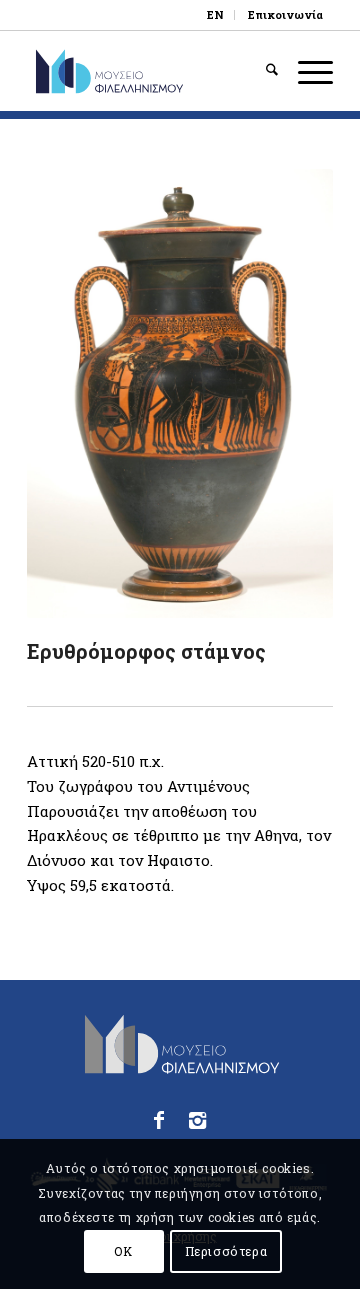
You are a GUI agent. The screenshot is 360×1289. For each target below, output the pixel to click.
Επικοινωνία (285, 14)
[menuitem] (216, 15)
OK (123, 1251)
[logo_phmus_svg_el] (149, 71)
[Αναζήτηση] (262, 71)
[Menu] (305, 71)
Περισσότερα (226, 1251)
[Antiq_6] (180, 393)
